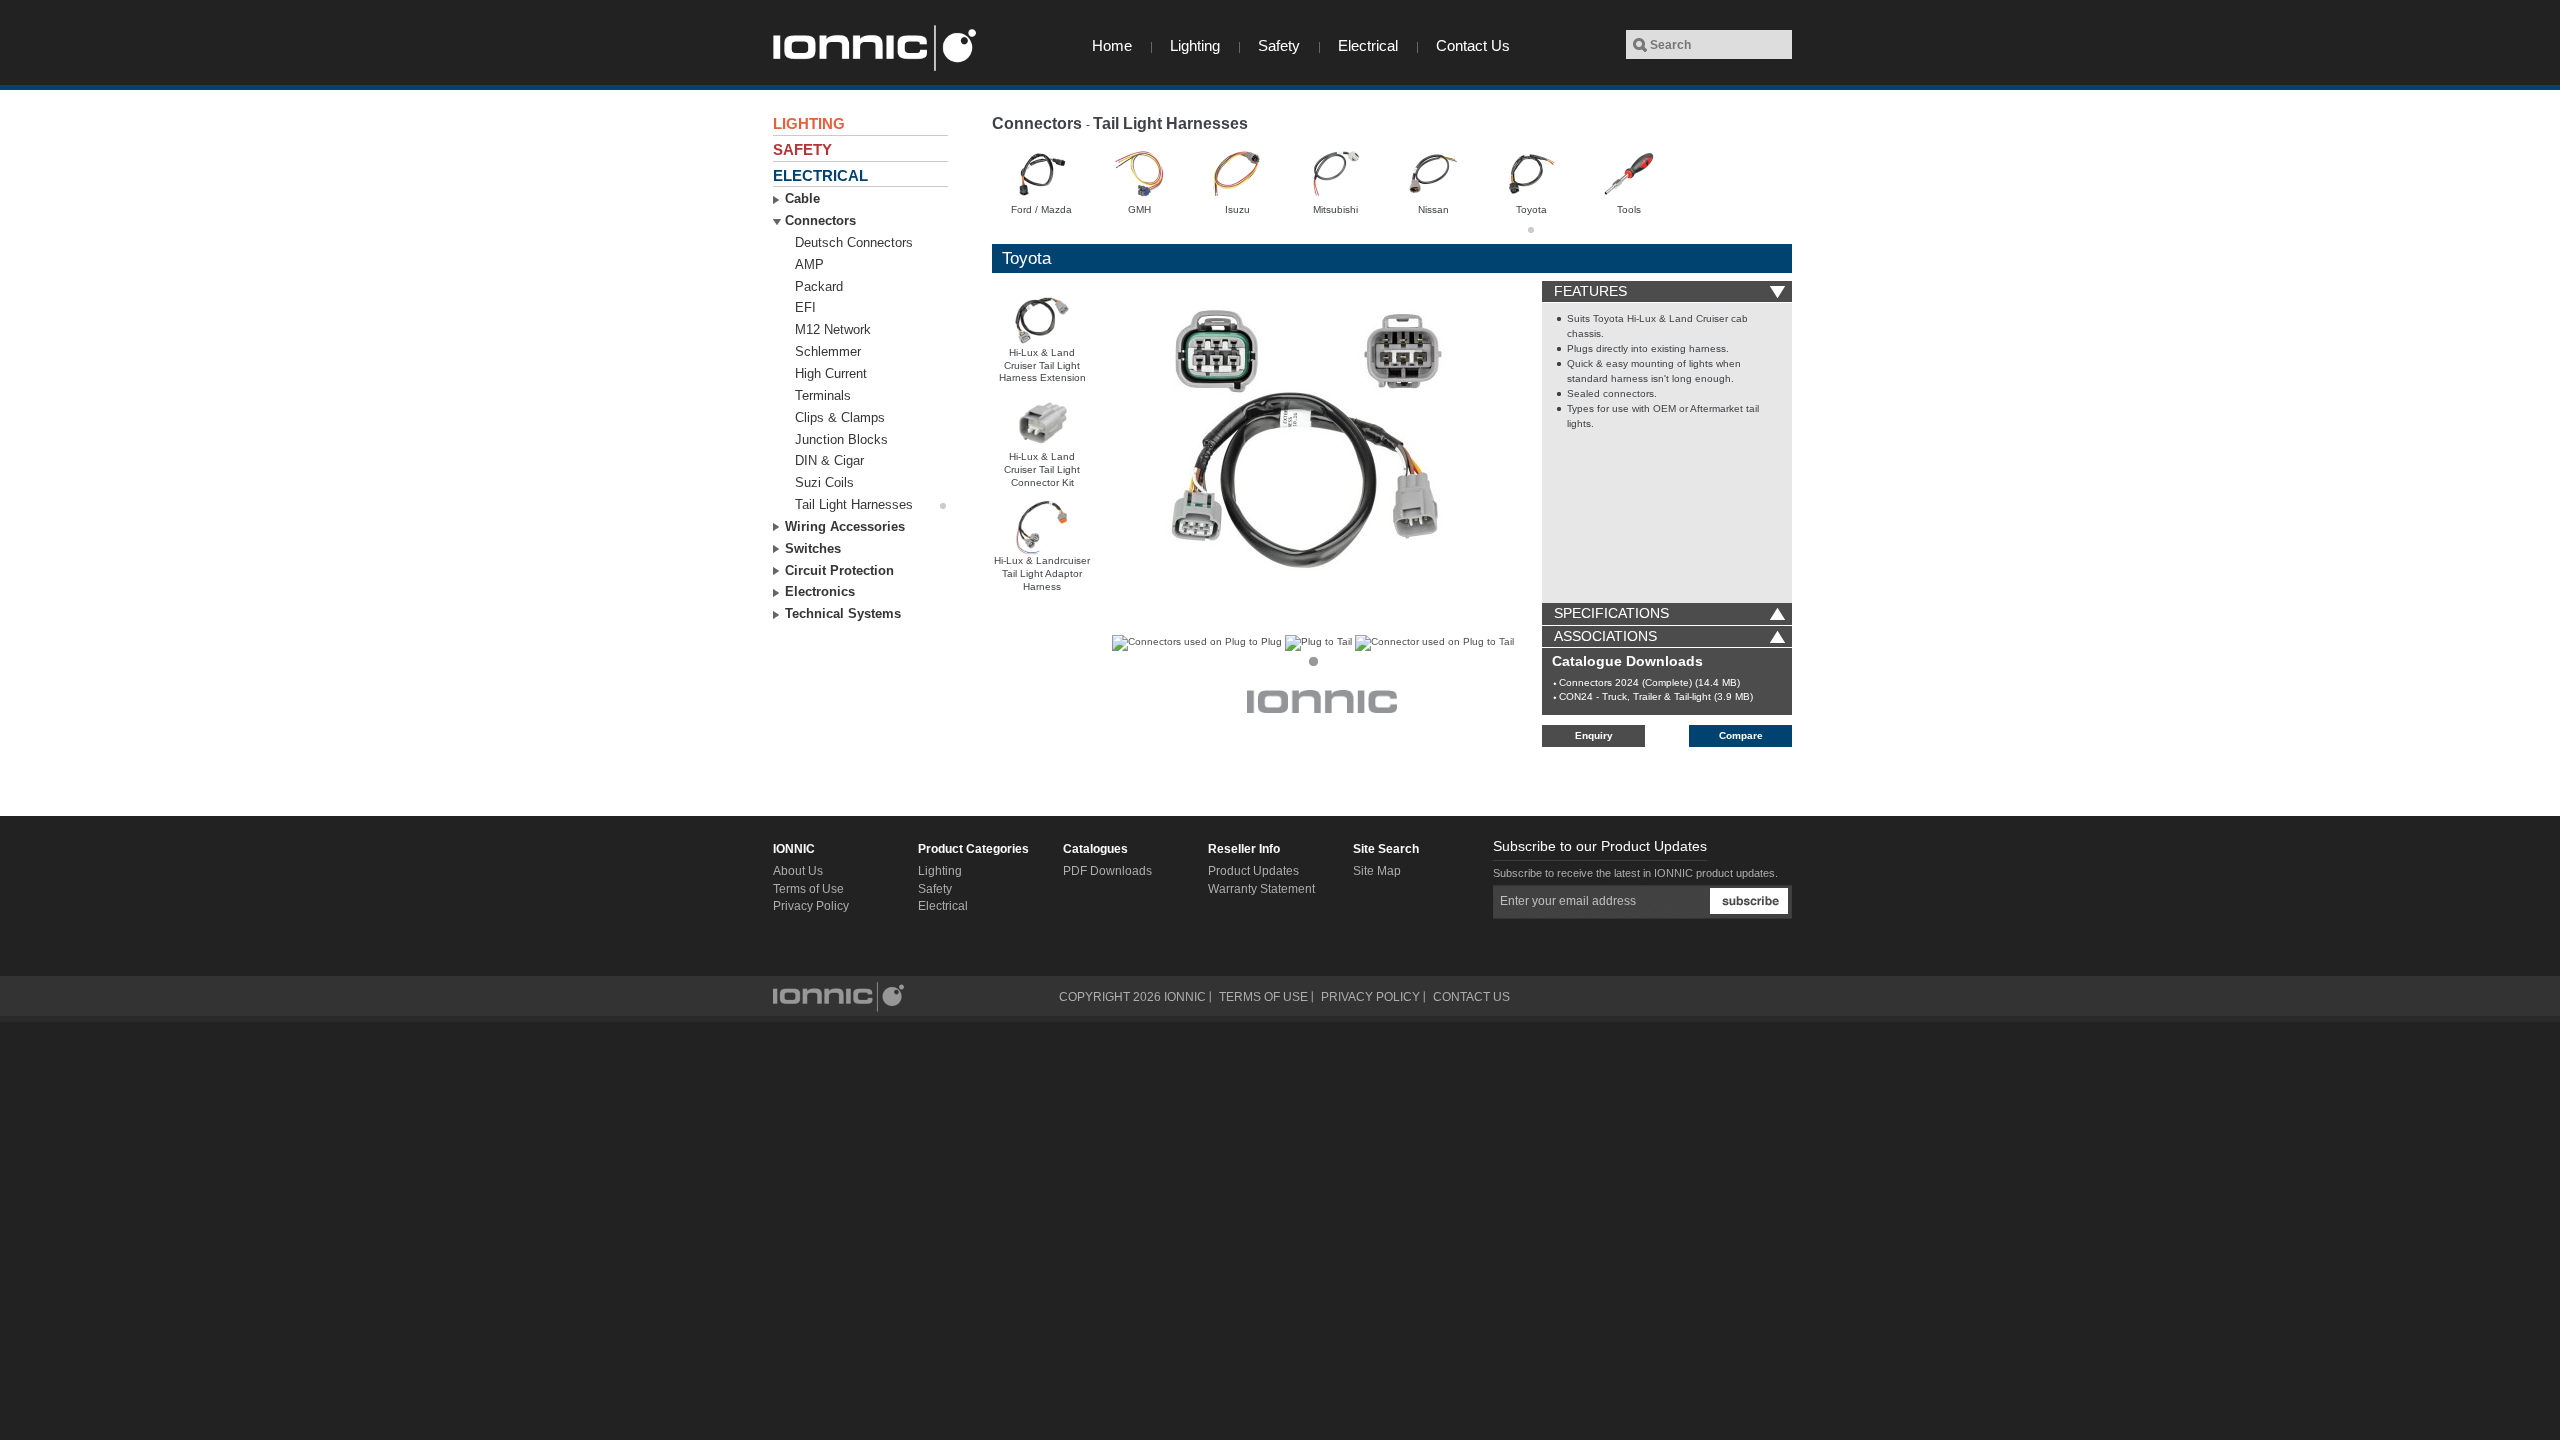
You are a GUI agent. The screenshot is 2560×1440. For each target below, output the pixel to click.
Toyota (1531, 209)
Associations (1605, 636)
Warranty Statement (1261, 889)
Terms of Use (808, 889)
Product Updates (1253, 871)
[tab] (1667, 292)
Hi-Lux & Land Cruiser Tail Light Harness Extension (1042, 365)
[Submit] (1749, 901)
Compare (1741, 735)
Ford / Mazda (1041, 209)
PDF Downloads (1107, 871)
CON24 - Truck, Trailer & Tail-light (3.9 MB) (1656, 696)
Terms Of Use (1263, 997)
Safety (1279, 45)
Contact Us (1473, 45)
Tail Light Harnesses (1170, 123)
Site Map (1377, 871)
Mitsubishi (1335, 209)
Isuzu (1237, 209)
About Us (798, 871)
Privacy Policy (811, 906)
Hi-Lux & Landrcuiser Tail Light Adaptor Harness (1042, 573)
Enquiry (1594, 735)
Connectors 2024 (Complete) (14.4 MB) (1649, 682)
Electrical (1368, 45)
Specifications (1611, 613)
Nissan (1433, 209)
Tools (1629, 209)
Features (1590, 291)
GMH (1139, 209)
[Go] (1640, 45)
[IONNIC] (873, 48)
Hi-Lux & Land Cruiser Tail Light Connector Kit (1042, 469)
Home (1112, 45)
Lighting (1195, 45)
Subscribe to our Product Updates (1600, 846)
